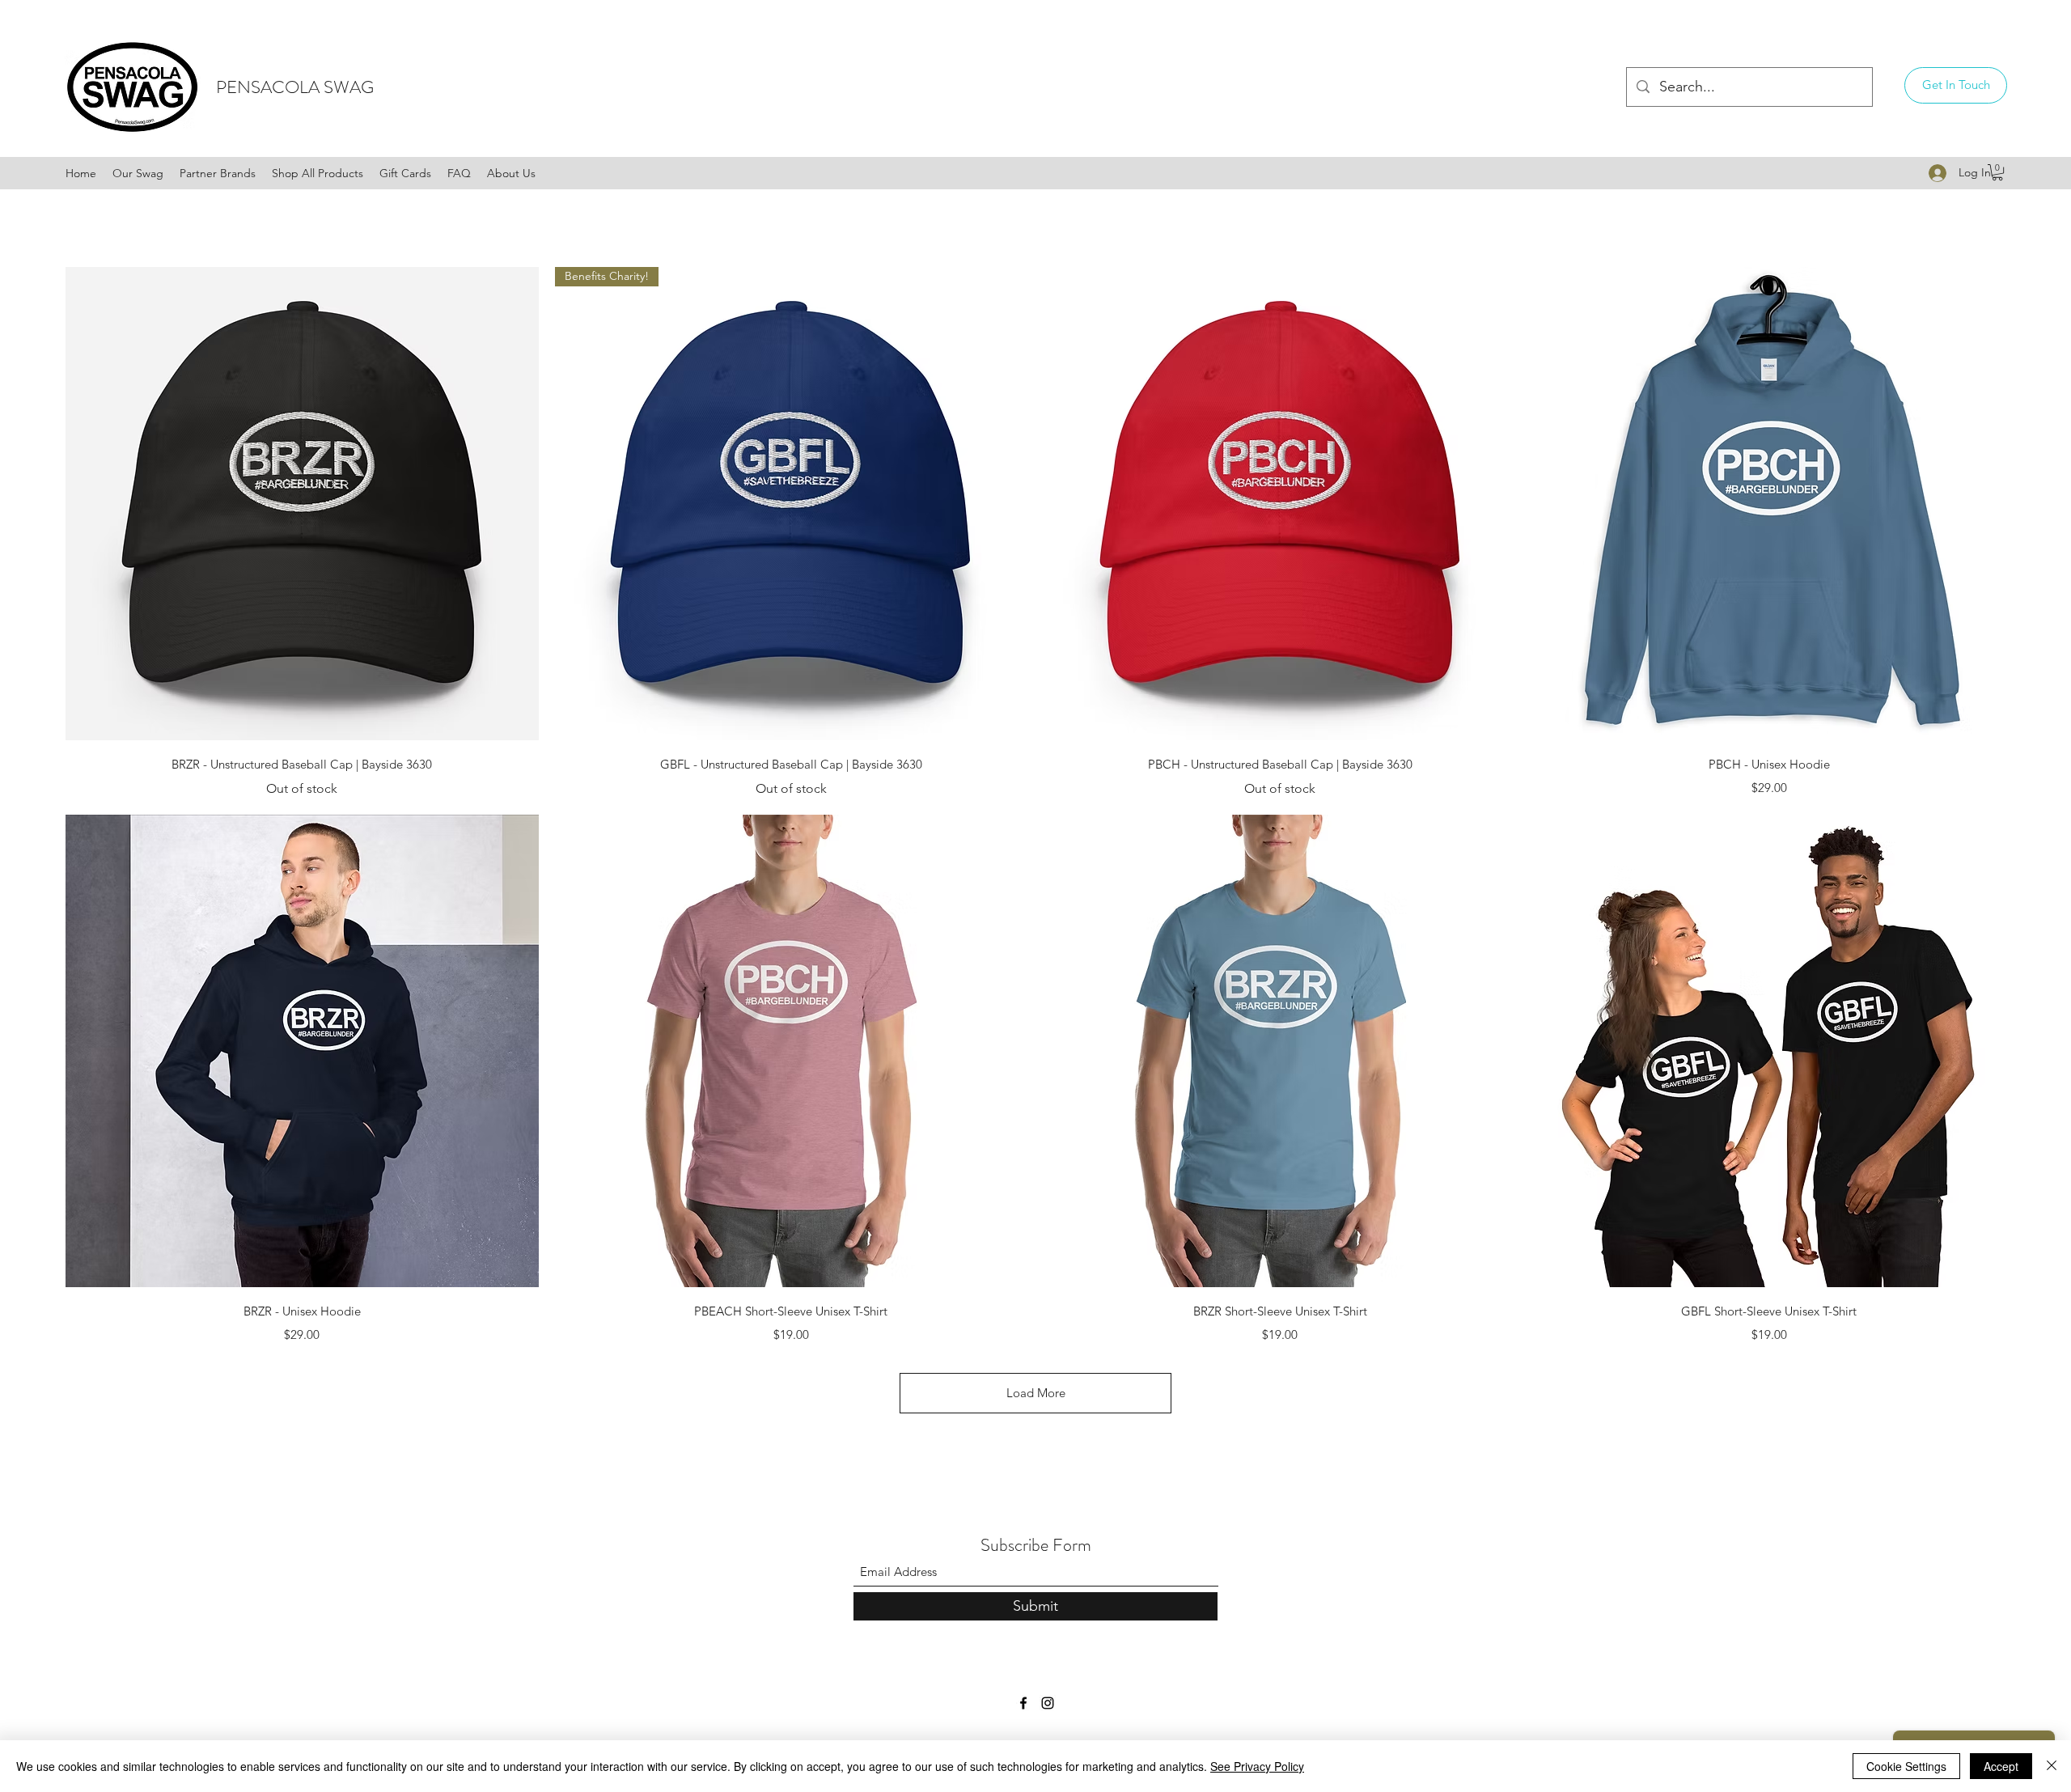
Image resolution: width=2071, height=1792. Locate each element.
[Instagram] (1048, 1703)
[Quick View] (302, 504)
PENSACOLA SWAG (295, 87)
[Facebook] (1023, 1703)
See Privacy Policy (1257, 1766)
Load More (1036, 1393)
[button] (1956, 85)
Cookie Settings (1906, 1766)
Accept (2001, 1766)
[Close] (2052, 1766)
